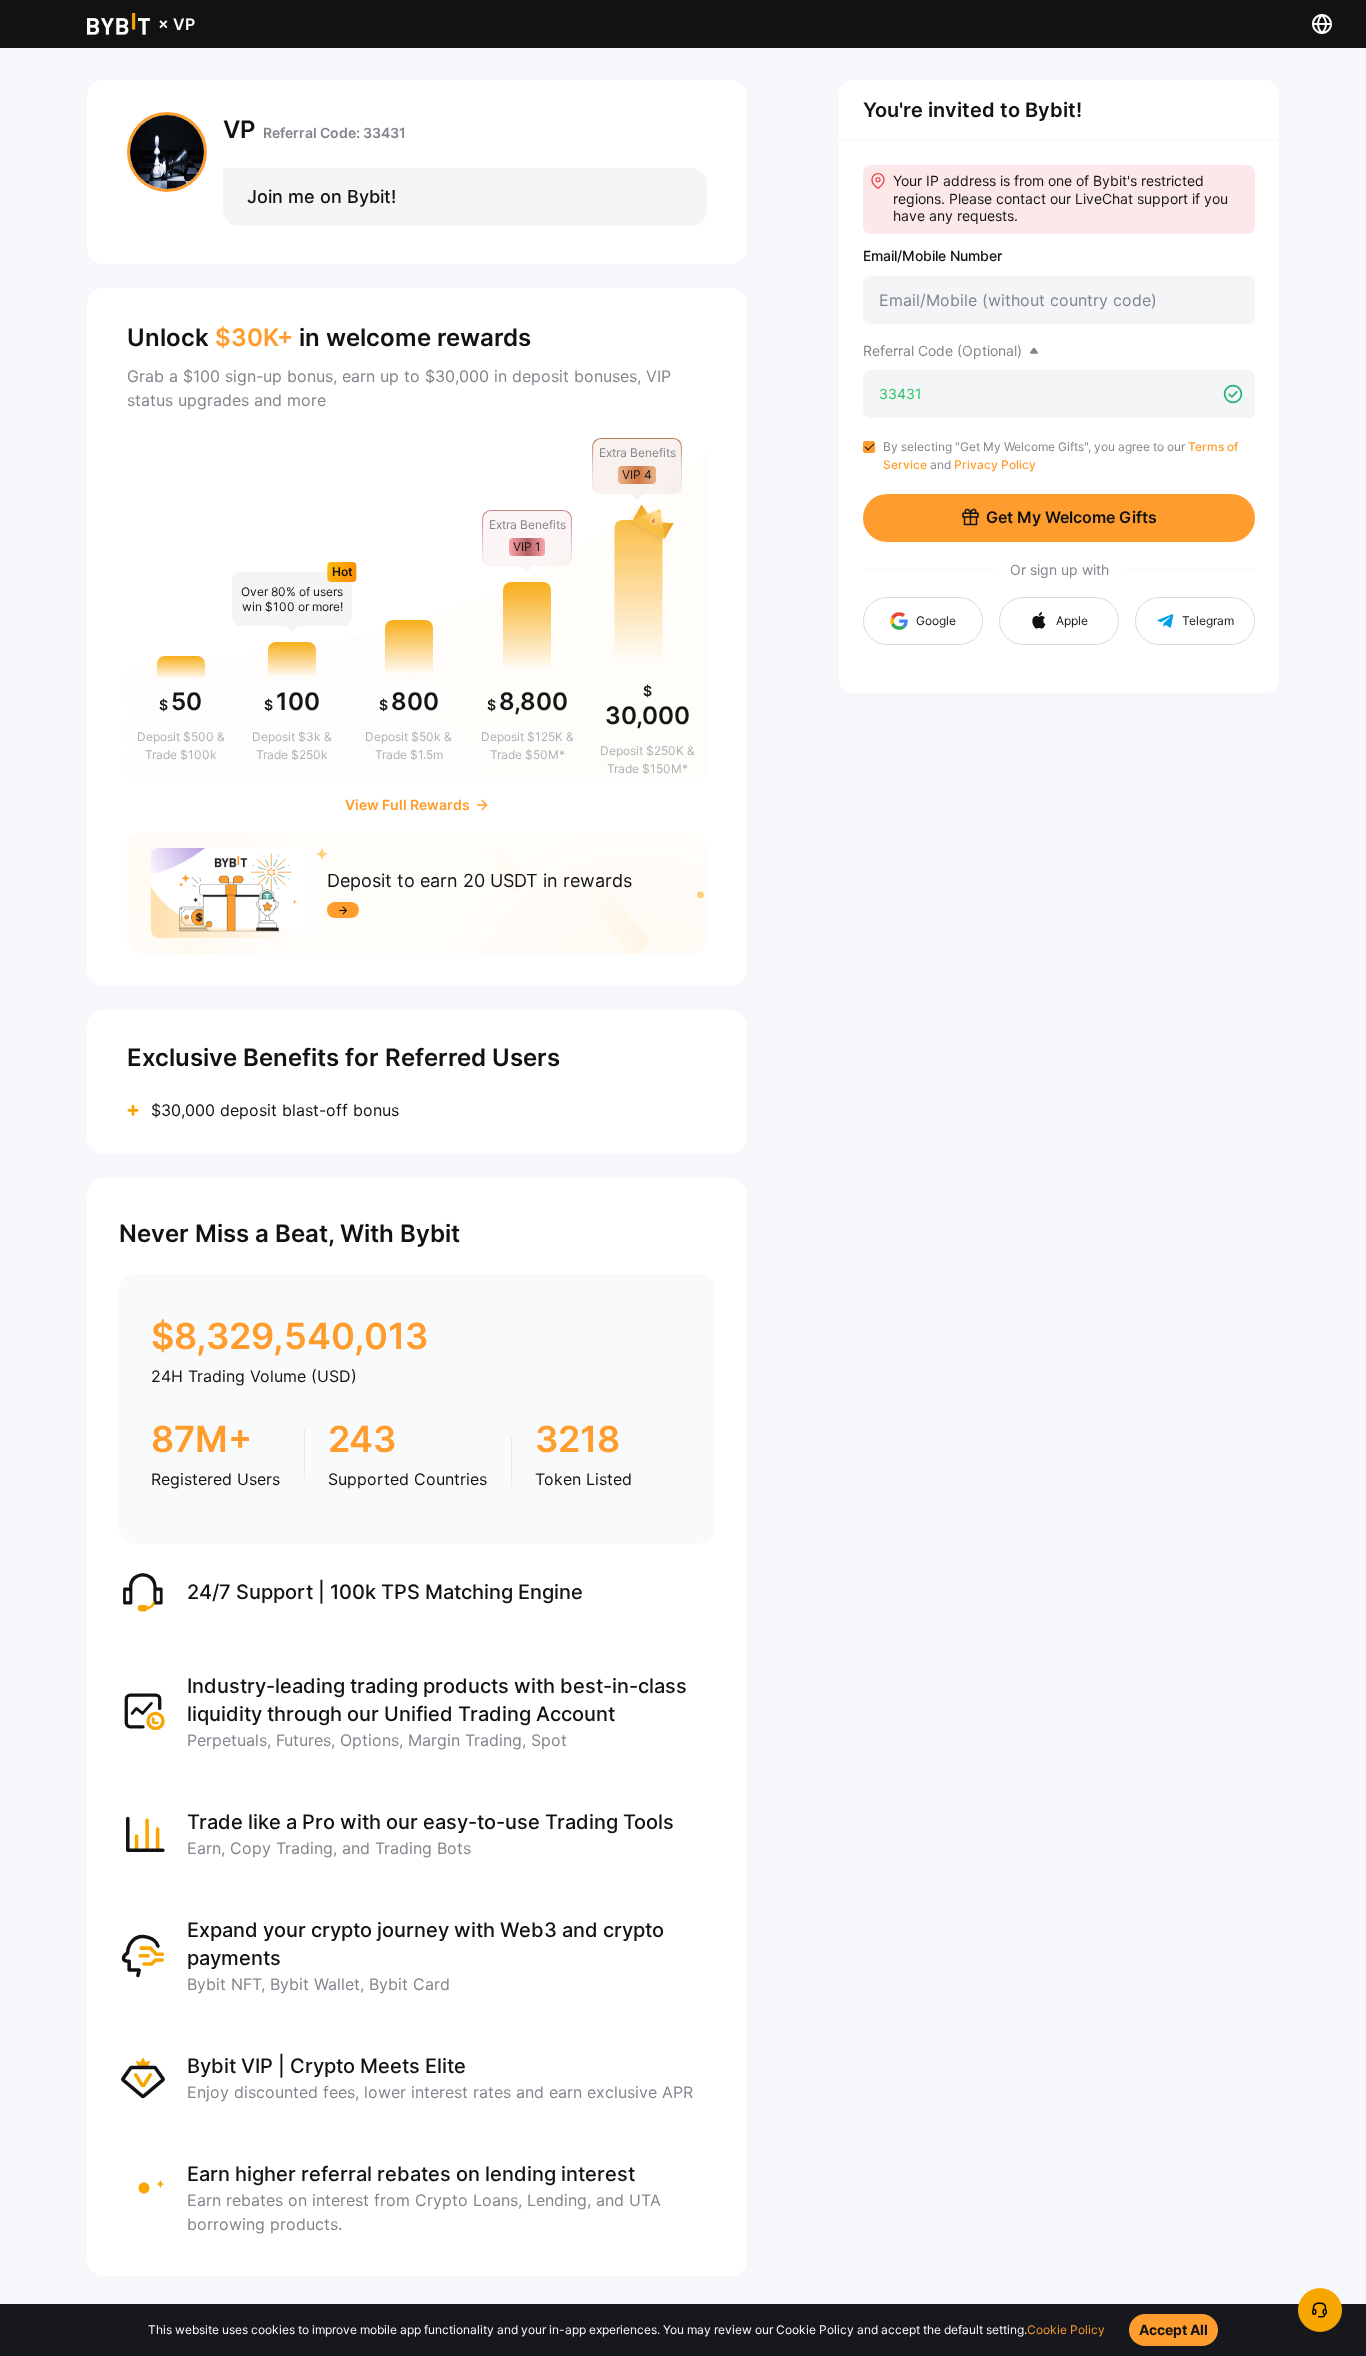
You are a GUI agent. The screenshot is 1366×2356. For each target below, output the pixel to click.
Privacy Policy (995, 464)
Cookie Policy (1066, 2329)
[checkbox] (869, 447)
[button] (1059, 621)
